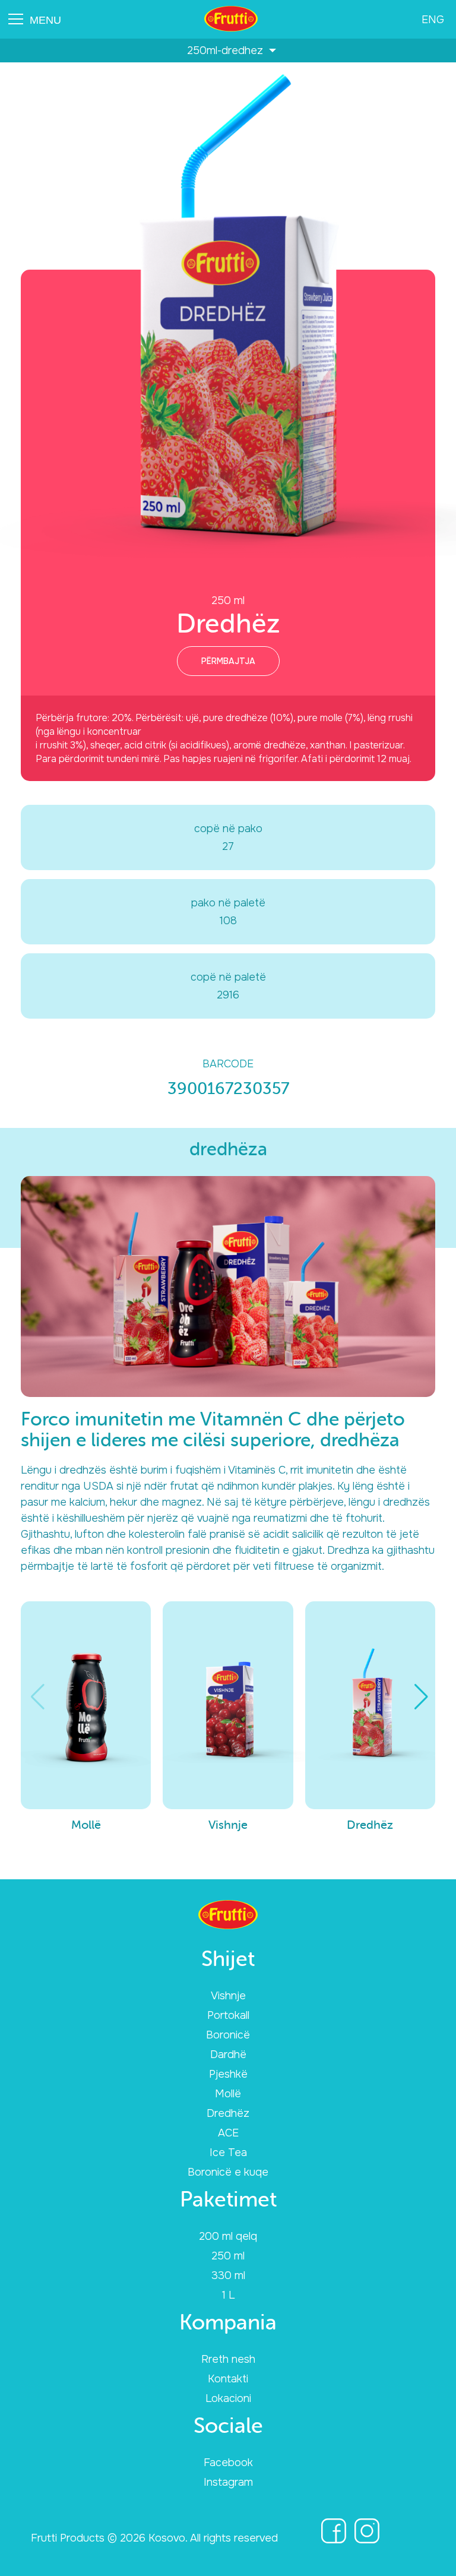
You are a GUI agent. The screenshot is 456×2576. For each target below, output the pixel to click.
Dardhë (228, 2055)
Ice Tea (228, 2153)
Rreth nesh (228, 2359)
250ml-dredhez (228, 50)
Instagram (228, 2482)
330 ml (228, 2275)
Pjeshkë (228, 2074)
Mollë (228, 2094)
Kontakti (228, 2379)
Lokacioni (228, 2398)
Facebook (228, 2463)
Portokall (228, 2015)
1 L (228, 2295)
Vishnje (228, 1996)
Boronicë (228, 2035)
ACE (228, 2133)
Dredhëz (228, 2113)
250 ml (228, 2256)
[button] (421, 1697)
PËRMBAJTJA (228, 661)
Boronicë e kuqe (228, 2172)
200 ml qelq (228, 2236)
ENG (433, 20)
